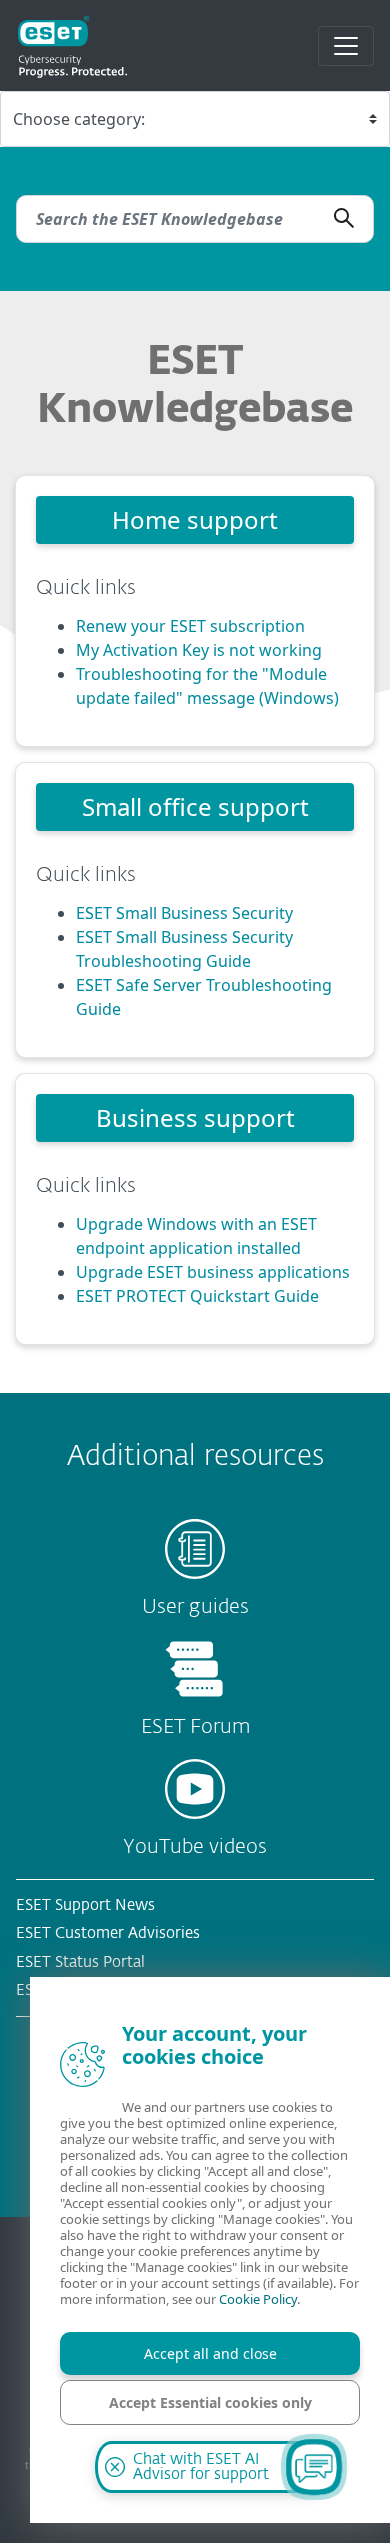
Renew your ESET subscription (190, 626)
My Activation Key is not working (199, 650)
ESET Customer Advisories (108, 1933)
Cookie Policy (258, 2299)
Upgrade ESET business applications (213, 1272)
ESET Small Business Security (184, 913)
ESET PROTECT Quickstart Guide (197, 1296)
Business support (195, 1117)
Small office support (195, 806)
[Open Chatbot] (314, 2467)
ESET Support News (85, 1905)
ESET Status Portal (80, 1962)
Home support (195, 519)
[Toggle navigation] (346, 46)
